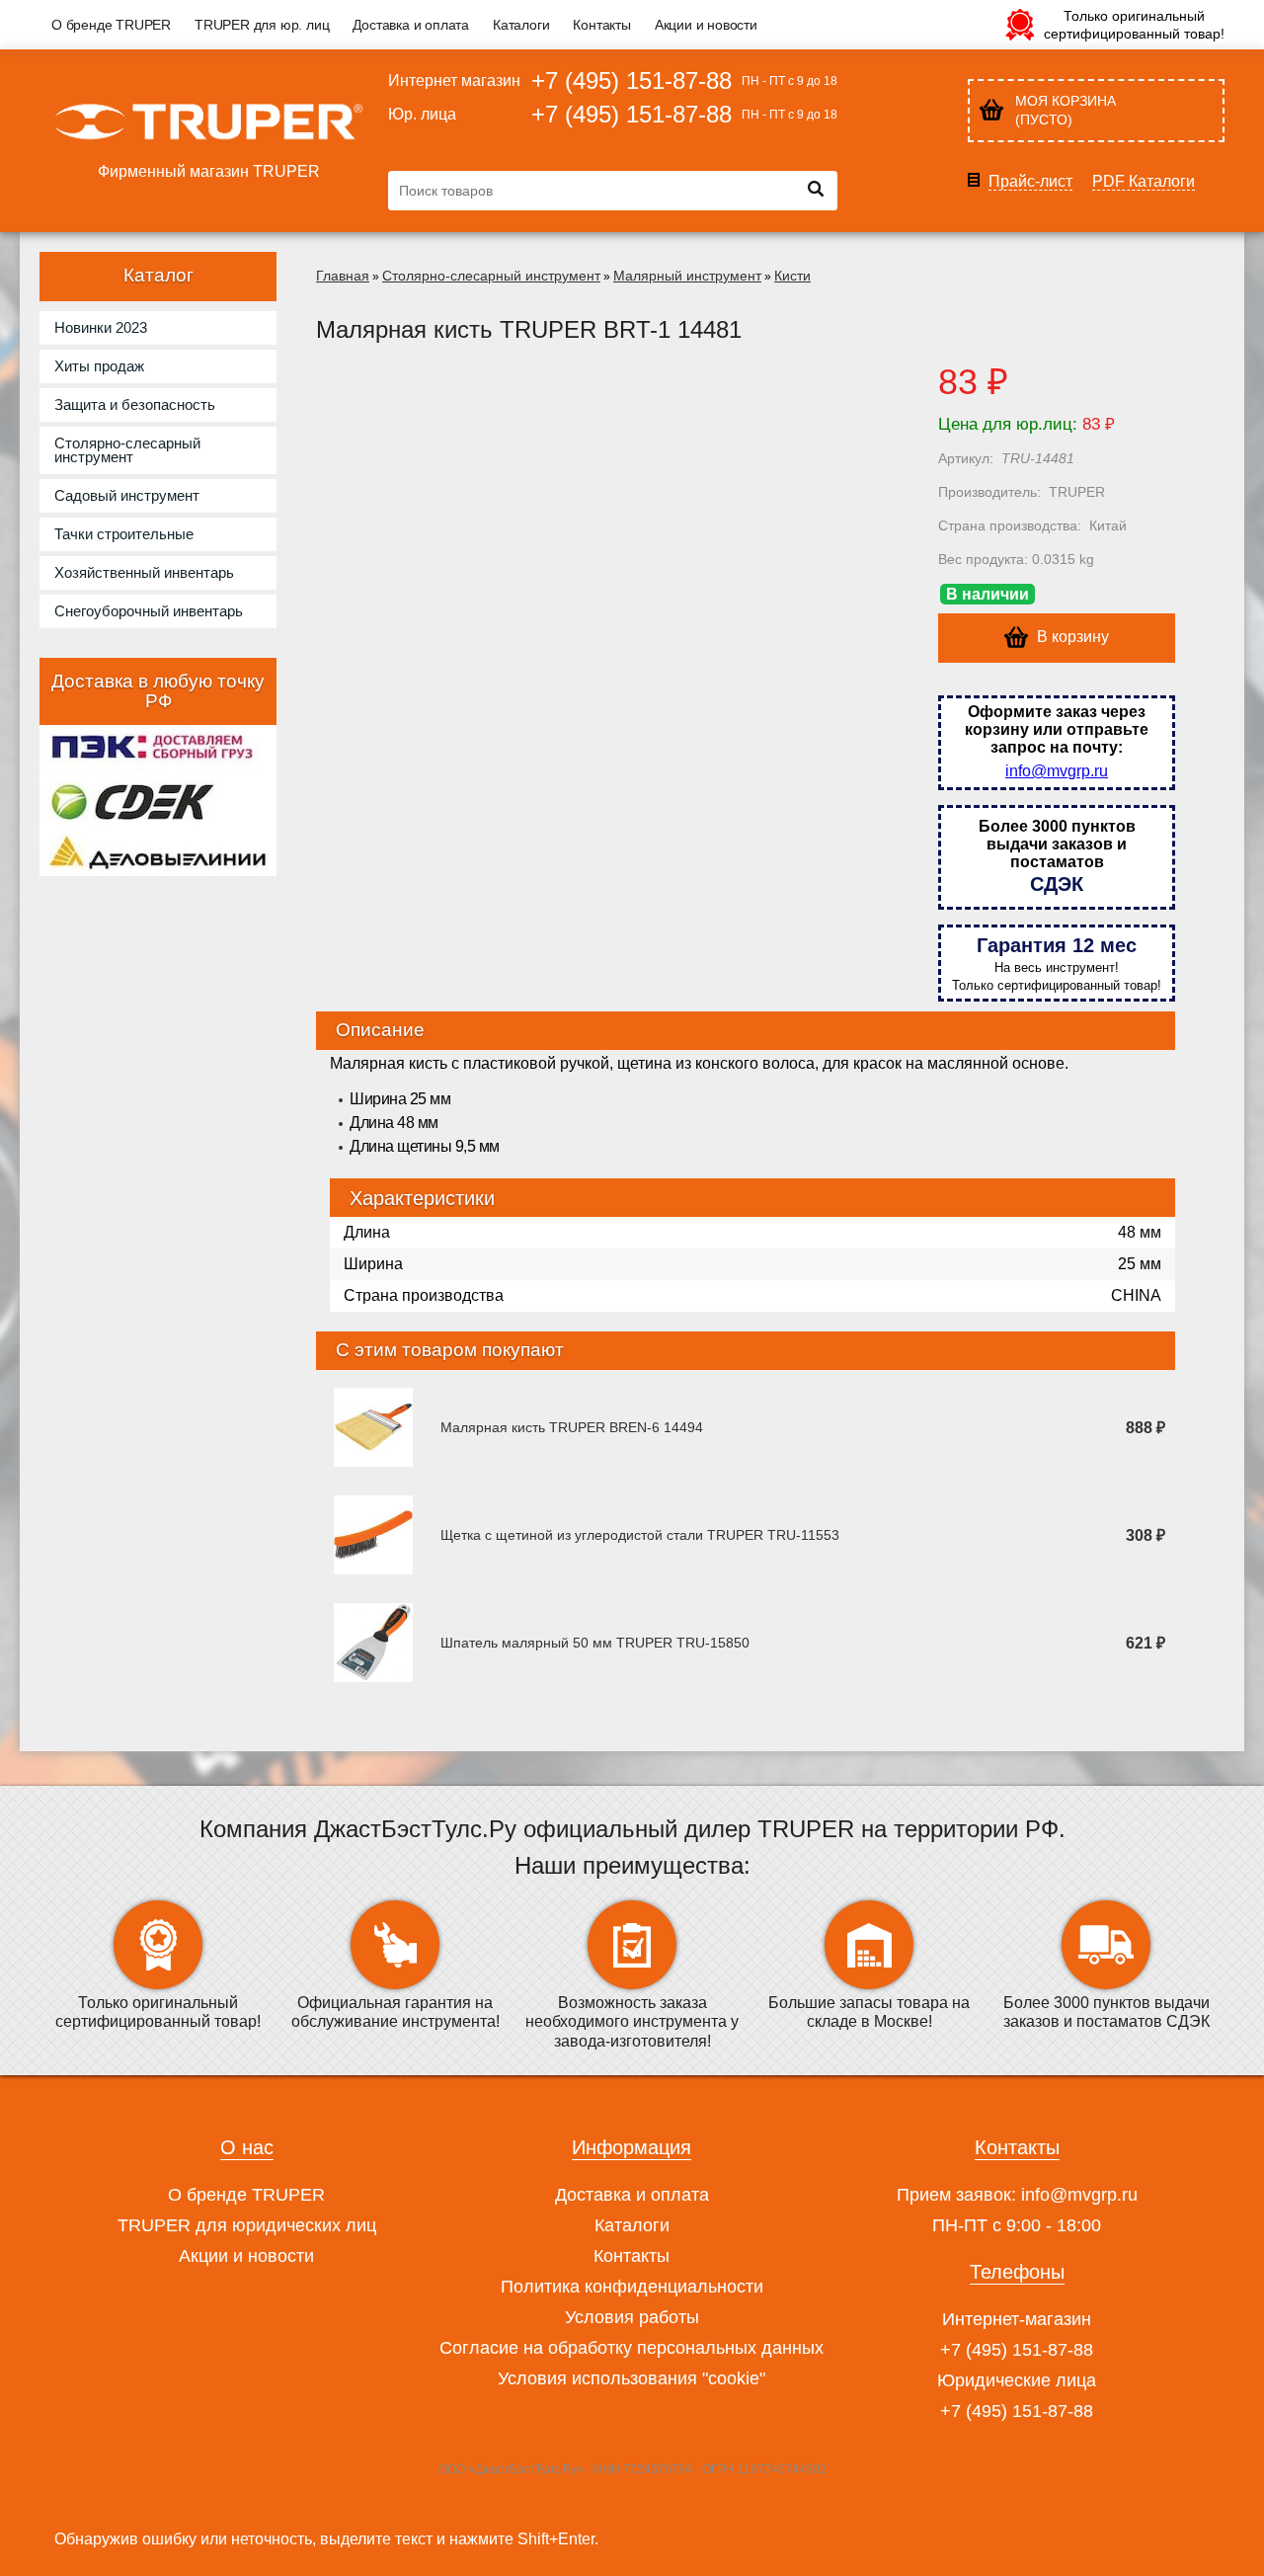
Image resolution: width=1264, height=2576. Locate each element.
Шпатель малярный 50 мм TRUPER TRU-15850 (595, 1643)
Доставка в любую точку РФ (158, 691)
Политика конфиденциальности (632, 2287)
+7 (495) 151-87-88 (632, 80)
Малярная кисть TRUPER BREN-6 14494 (572, 1427)
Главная (343, 276)
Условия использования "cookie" (632, 2378)
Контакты (601, 25)
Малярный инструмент (687, 276)
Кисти (792, 276)
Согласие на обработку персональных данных (632, 2348)
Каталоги (521, 25)
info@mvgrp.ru (1057, 771)
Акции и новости (706, 25)
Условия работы (632, 2317)
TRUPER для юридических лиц (247, 2225)
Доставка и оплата (411, 25)
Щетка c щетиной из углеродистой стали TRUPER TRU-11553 (640, 1535)
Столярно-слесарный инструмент (491, 276)
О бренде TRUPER (111, 25)
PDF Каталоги (1144, 182)
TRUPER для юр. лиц (262, 25)
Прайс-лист (1030, 182)
